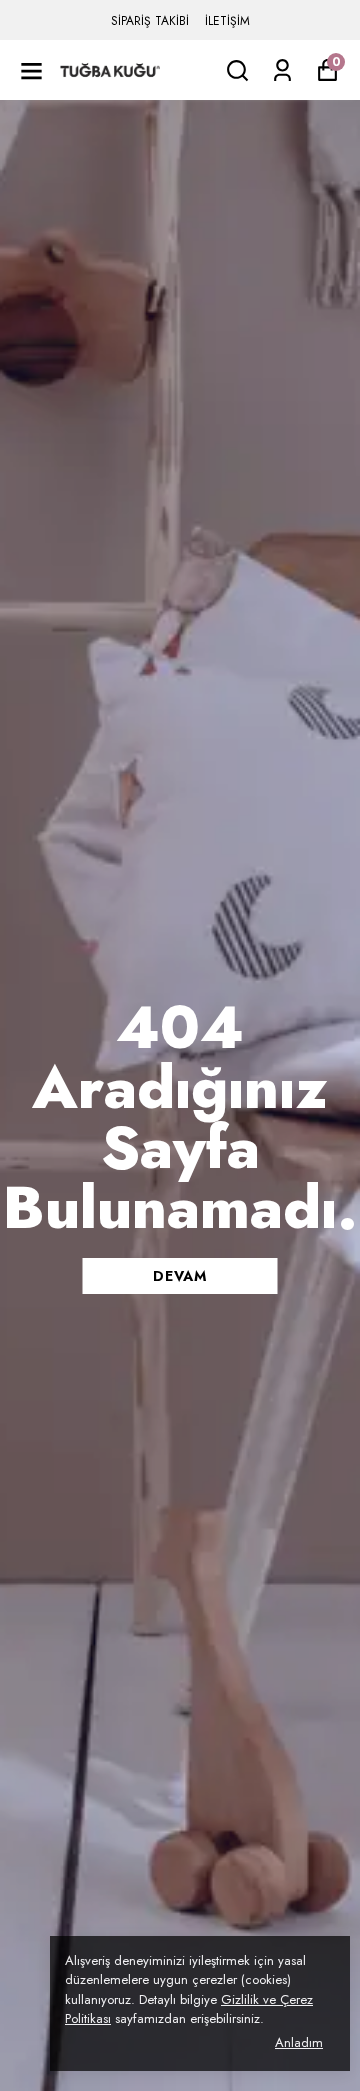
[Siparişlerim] (282, 70)
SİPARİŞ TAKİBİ (150, 21)
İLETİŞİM (227, 21)
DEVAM (180, 1276)
